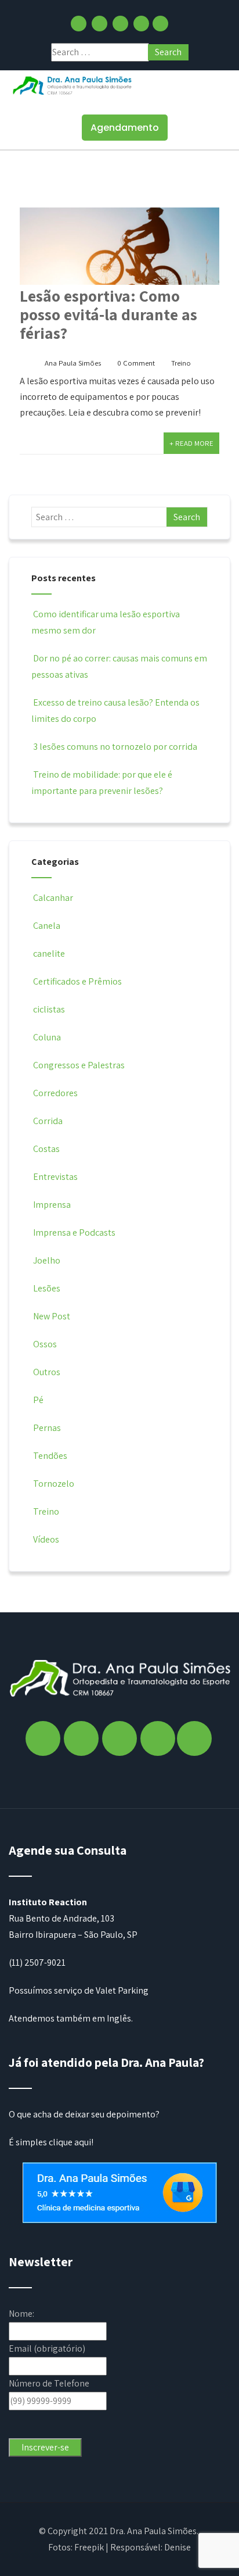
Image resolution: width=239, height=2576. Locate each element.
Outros (47, 1372)
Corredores (55, 1093)
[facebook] (79, 24)
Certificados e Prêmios (77, 981)
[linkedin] (141, 24)
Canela (47, 926)
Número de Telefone (49, 2383)
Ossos (45, 1344)
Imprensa (52, 1205)
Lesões (47, 1288)
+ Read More (191, 443)
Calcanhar (53, 898)
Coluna (47, 1037)
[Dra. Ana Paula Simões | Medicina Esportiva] (73, 85)
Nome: (21, 2314)
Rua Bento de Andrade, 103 (61, 1918)
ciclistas (49, 1009)
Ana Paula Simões (73, 363)
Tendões (50, 1456)
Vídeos (46, 1539)
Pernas (47, 1428)
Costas (46, 1149)
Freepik (89, 2547)
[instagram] (99, 24)
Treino (181, 363)
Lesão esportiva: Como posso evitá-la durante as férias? (108, 314)
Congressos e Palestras (79, 1065)
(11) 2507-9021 (37, 1963)
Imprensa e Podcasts (74, 1232)
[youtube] (160, 24)
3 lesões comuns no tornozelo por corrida (115, 747)
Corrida (48, 1121)
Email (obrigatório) (47, 2348)
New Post (52, 1316)
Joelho (47, 1260)
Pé (38, 1400)
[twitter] (120, 24)
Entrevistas (55, 1177)
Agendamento (125, 128)
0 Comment (136, 363)
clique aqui (70, 2142)
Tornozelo (54, 1484)
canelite (49, 954)
